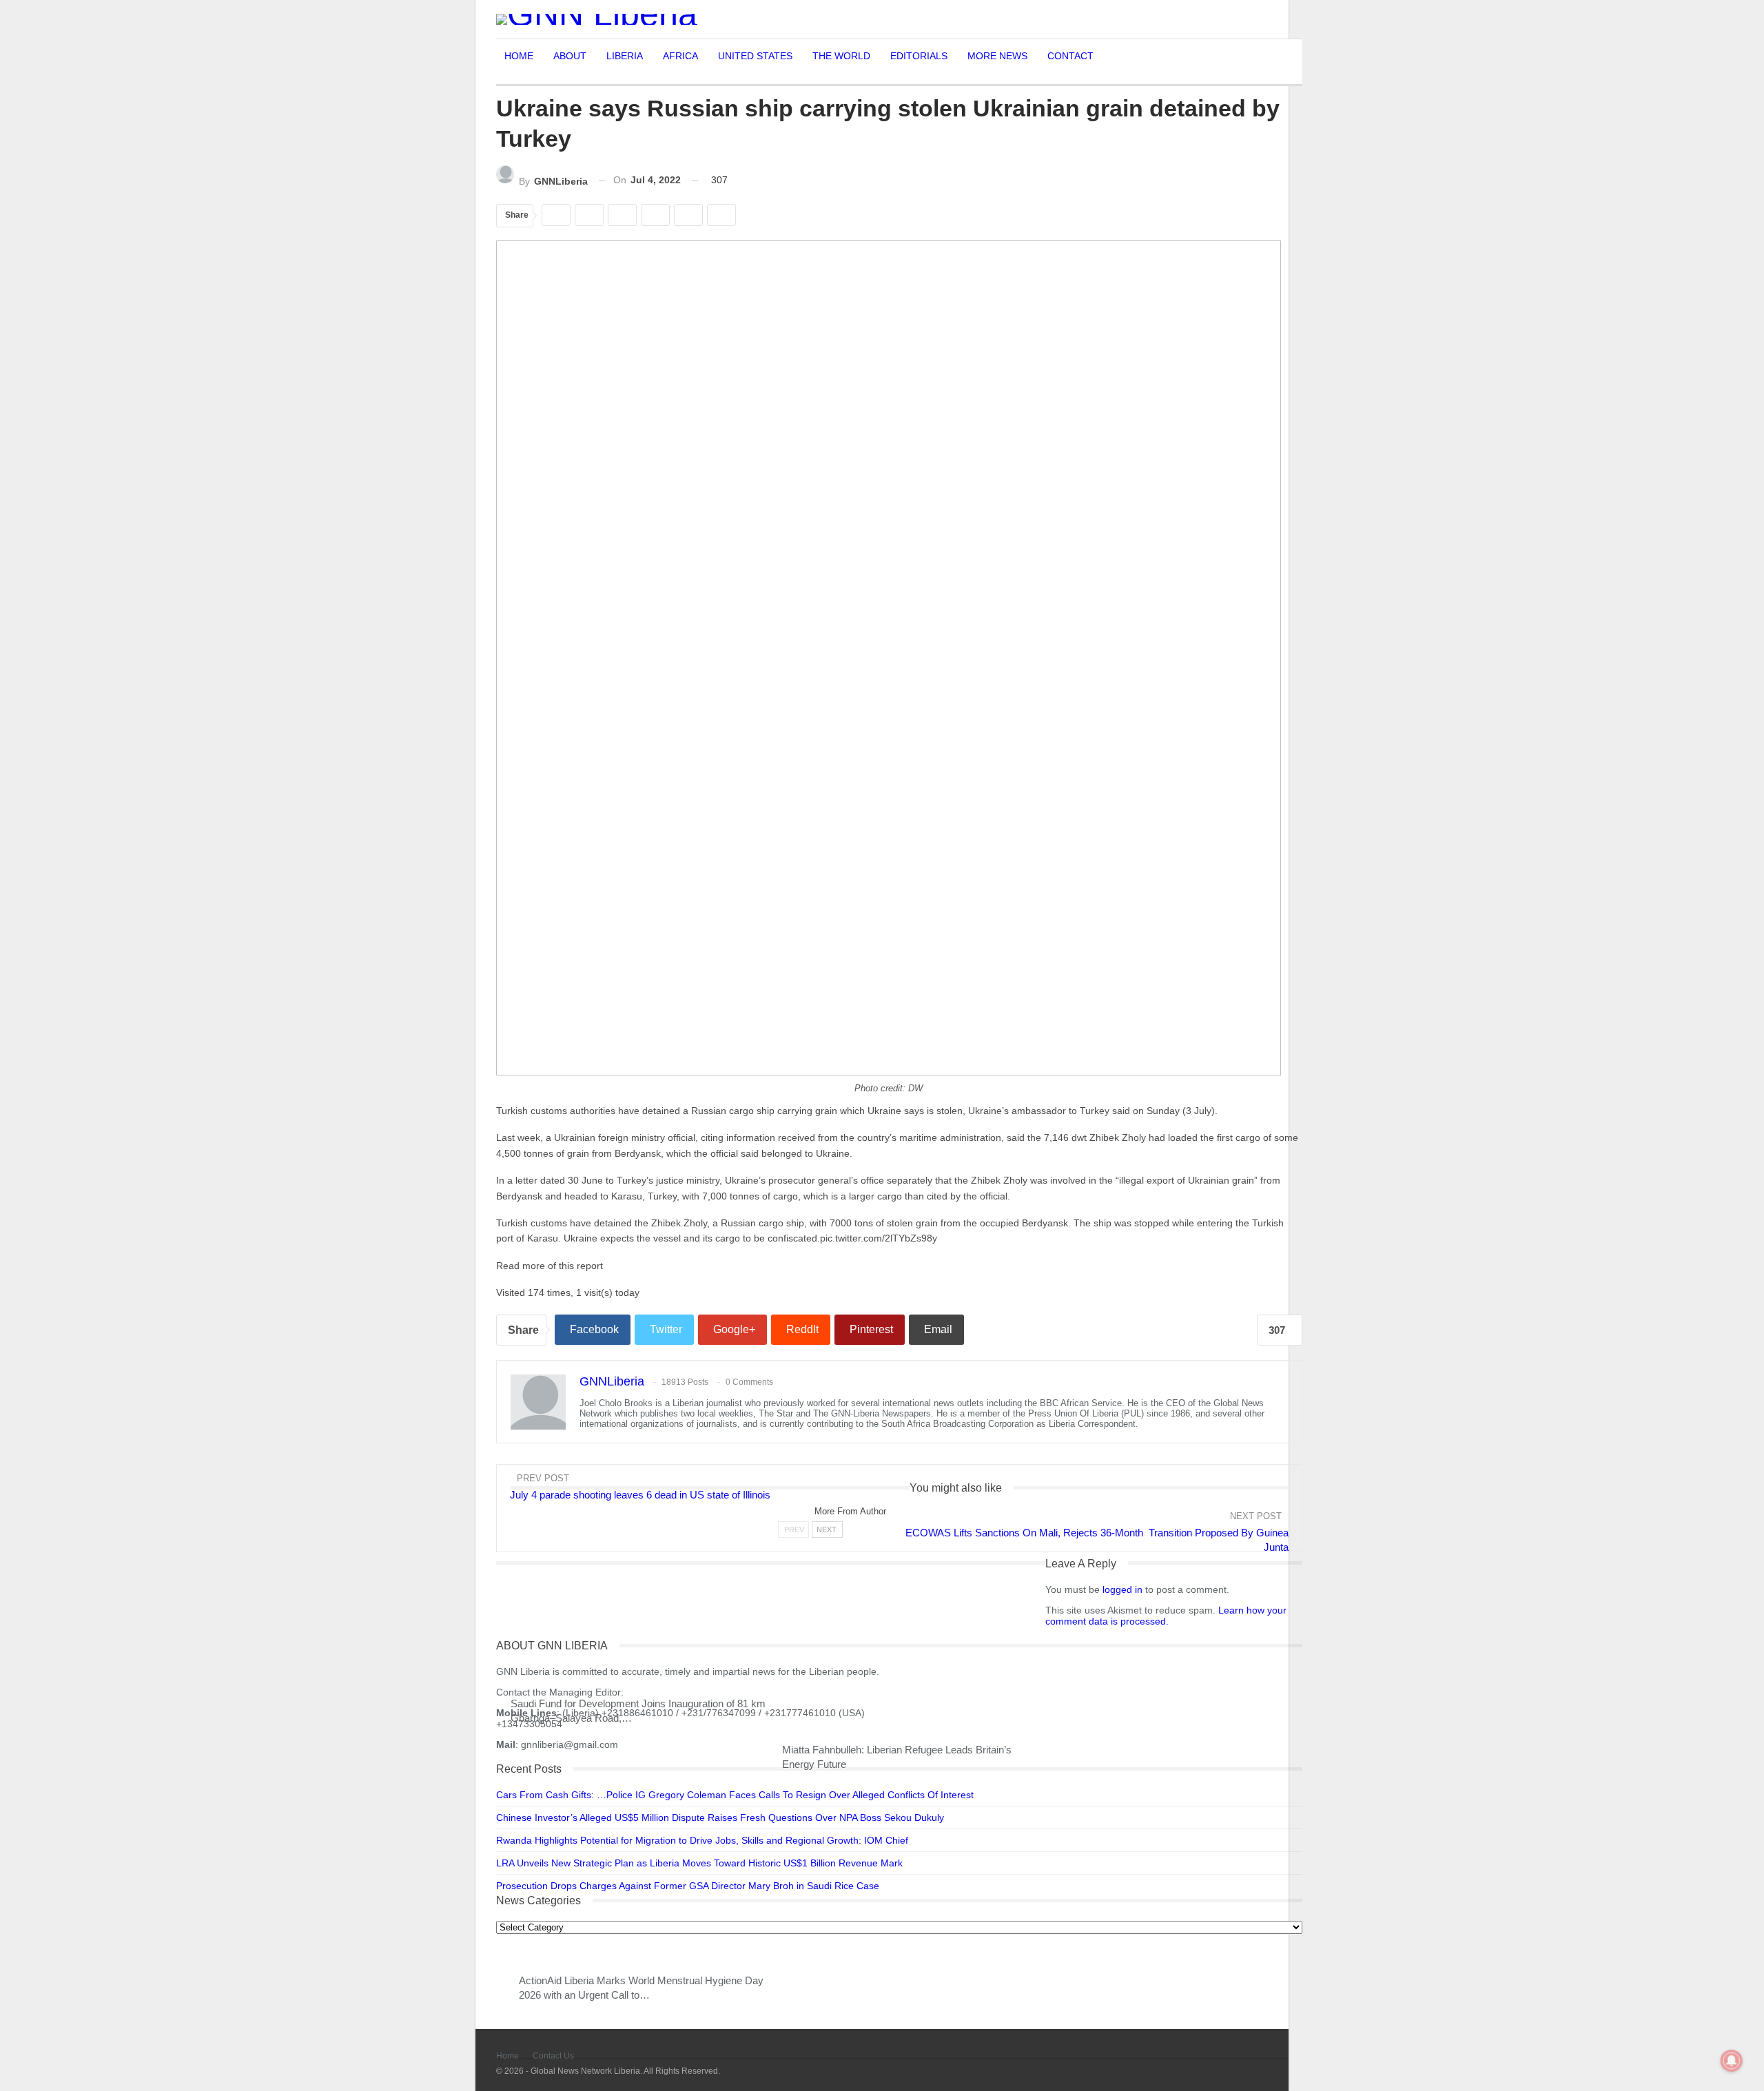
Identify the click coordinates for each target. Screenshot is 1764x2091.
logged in (1122, 1589)
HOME (519, 56)
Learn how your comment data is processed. (1166, 1616)
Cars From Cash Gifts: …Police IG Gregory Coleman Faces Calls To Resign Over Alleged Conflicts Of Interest (735, 1795)
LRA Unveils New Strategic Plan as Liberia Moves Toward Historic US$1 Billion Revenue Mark (699, 1863)
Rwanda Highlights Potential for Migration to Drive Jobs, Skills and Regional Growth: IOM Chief (702, 1840)
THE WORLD (841, 56)
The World (515, 1510)
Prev (794, 1529)
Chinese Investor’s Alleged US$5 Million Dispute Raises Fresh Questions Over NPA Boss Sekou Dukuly (720, 1817)
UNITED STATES (755, 56)
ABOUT (570, 56)
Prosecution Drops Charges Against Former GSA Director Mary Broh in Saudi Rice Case (688, 1886)
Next (827, 1529)
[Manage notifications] (1732, 2061)
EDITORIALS (919, 56)
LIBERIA (625, 56)
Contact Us (553, 2056)
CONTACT (1070, 56)
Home (507, 2056)
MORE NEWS (997, 56)
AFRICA (680, 56)
